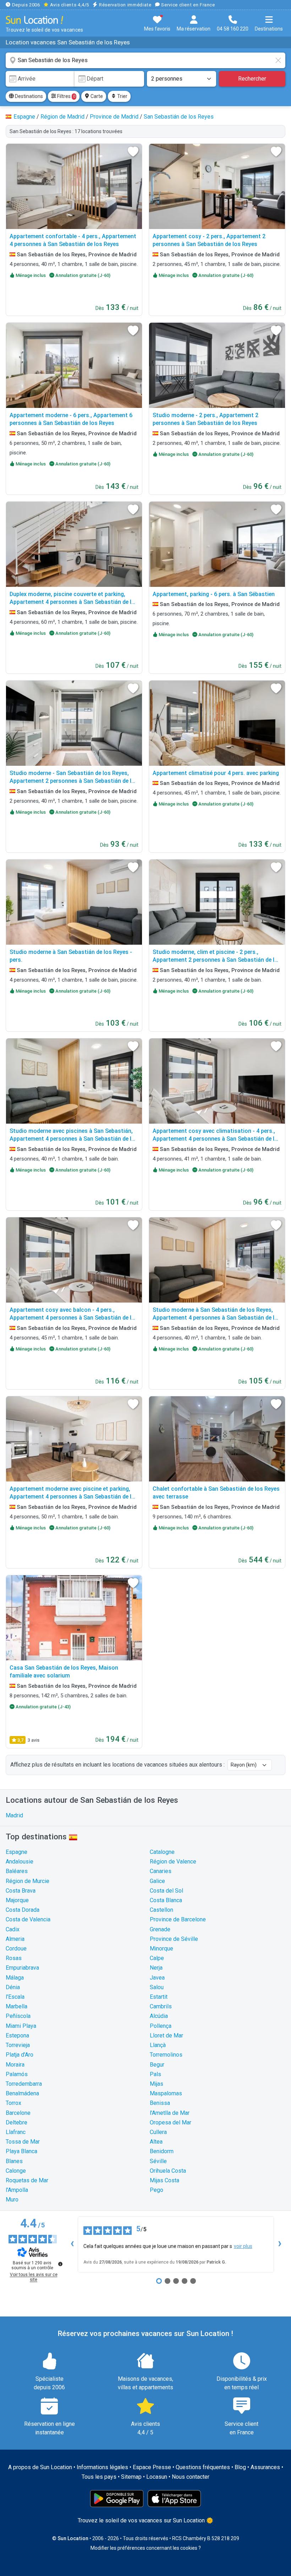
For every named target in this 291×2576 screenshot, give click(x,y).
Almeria (15, 1939)
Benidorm (162, 2151)
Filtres (66, 96)
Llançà (158, 2045)
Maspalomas (166, 2093)
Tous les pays (99, 2477)
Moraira (15, 2065)
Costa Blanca (166, 1900)
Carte (96, 96)
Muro (12, 2200)
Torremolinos (166, 2055)
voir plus (243, 2246)
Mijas (157, 2084)
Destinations (28, 96)
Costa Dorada (23, 1910)
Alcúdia (159, 2016)
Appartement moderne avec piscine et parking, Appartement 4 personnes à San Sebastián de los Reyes (74, 1497)
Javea (157, 1978)
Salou (157, 1987)
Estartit (159, 1997)
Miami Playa (21, 2026)
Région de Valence (173, 1862)
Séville (158, 2161)
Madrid (14, 1815)
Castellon (161, 1910)
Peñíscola (18, 2016)
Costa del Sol (166, 1891)
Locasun (157, 2477)
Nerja (156, 1968)
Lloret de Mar (166, 2035)
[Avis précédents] (72, 2244)
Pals (155, 2074)
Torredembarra (24, 2084)
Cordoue (16, 1949)
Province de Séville (174, 1939)
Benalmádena (22, 2093)
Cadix (13, 1929)
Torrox (13, 2103)
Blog (240, 2467)
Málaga (15, 1978)
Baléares (17, 1871)
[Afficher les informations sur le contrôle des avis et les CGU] (60, 2264)
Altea (156, 2142)
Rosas (14, 1958)
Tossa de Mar (23, 2142)
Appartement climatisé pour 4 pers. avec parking (216, 773)
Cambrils (161, 2006)
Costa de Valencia (28, 1919)
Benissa (160, 2103)
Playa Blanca (21, 2151)
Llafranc (16, 2132)
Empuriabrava (22, 1968)
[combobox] (145, 60)
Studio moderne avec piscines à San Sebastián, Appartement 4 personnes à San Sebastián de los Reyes (74, 1139)
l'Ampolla (17, 2190)
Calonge (16, 2171)
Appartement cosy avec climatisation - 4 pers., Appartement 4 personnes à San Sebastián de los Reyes (217, 1139)
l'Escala (15, 1997)
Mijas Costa (164, 2180)
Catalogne (162, 1852)
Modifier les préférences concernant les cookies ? (146, 2548)
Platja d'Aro (20, 2055)
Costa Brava (21, 1891)
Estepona (17, 2035)
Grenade (160, 1929)
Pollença (161, 2026)
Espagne (17, 1852)
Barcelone (18, 2113)
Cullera (158, 2132)
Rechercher (252, 79)
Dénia (13, 1987)
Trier (122, 96)
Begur (157, 2065)
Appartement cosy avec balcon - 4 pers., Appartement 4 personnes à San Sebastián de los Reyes (74, 1318)
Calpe (157, 1958)
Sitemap (131, 2477)
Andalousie (20, 1862)
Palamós (17, 2074)
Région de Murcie (28, 1881)
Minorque (161, 1949)
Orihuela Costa (168, 2171)
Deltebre (17, 2122)
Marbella (17, 2006)
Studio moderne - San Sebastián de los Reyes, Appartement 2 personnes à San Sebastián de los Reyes (74, 781)
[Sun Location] (34, 20)
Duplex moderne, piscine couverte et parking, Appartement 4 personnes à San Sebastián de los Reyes (74, 602)
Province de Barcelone (178, 1919)
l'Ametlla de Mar (170, 2113)
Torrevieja (18, 2045)
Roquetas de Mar (27, 2180)
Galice (157, 1881)
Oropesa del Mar (171, 2122)
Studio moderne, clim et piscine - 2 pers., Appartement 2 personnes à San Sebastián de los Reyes (217, 960)
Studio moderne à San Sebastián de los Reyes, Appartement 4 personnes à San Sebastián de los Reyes (217, 1318)
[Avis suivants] (280, 2244)
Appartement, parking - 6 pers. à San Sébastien (214, 594)
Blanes (14, 2161)
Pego (157, 2190)
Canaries (161, 1871)
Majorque (17, 1900)
